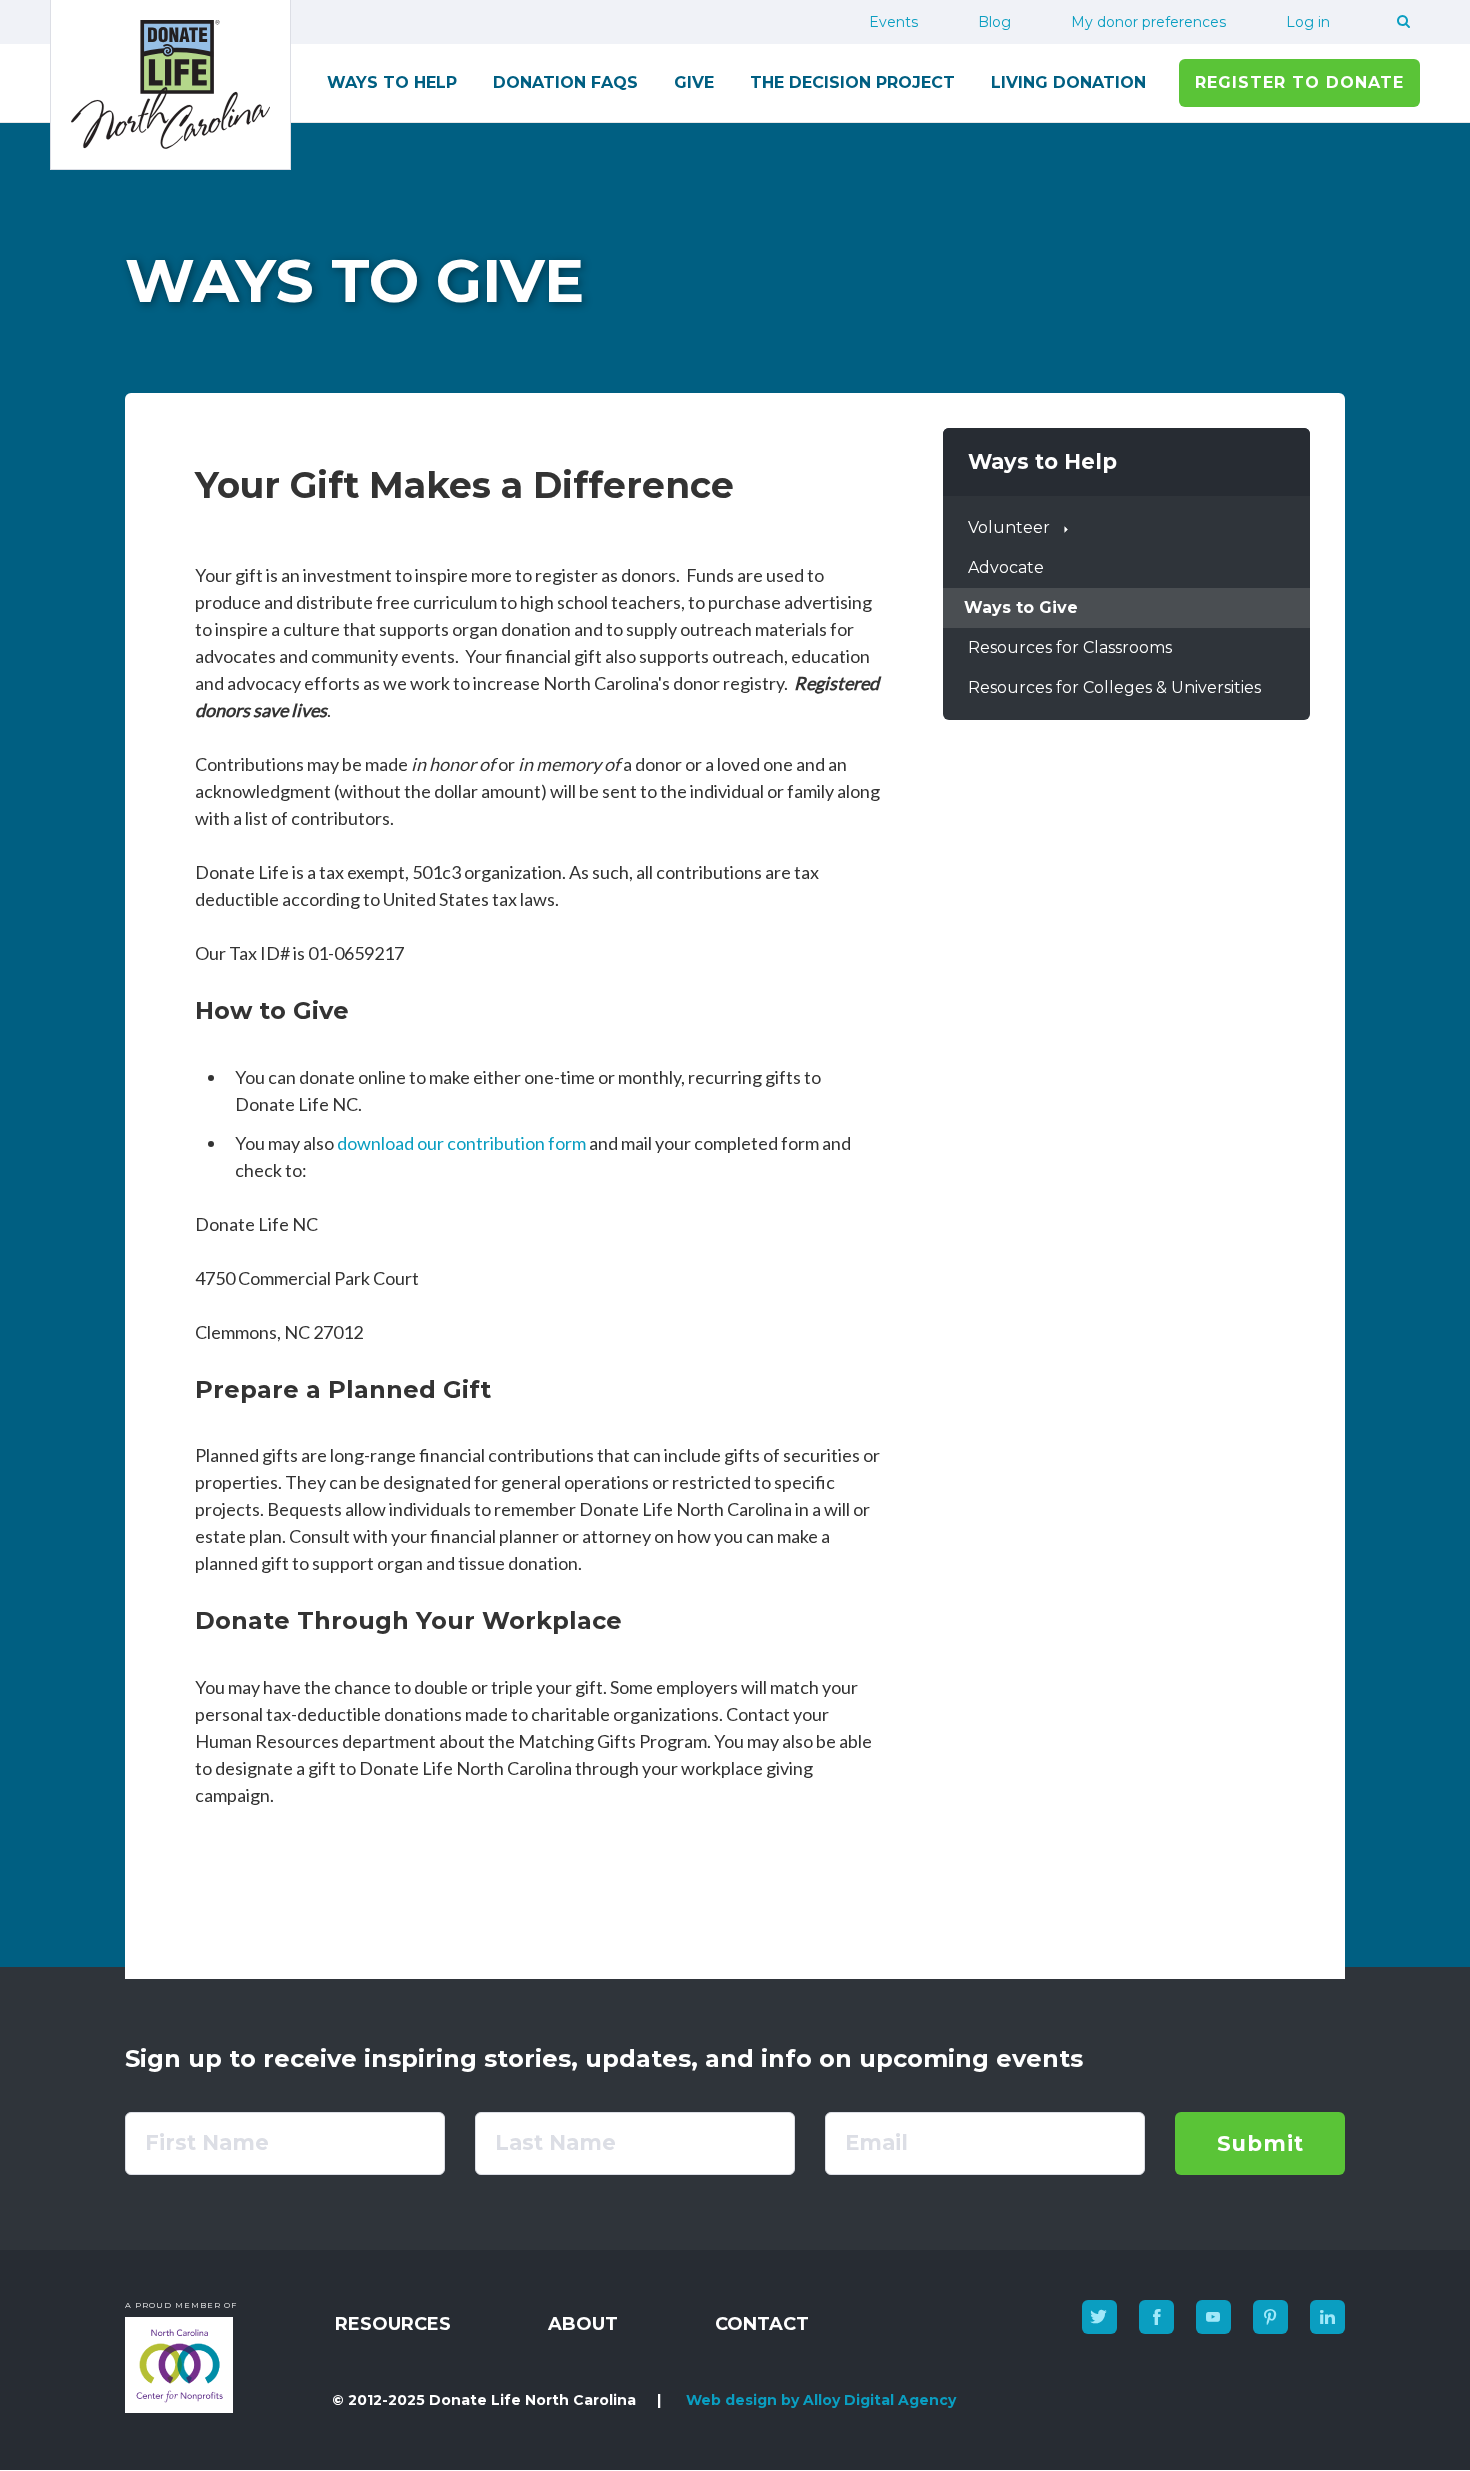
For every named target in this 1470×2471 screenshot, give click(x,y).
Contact (762, 2324)
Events (893, 22)
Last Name (555, 2142)
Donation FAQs (565, 82)
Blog (994, 22)
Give (694, 82)
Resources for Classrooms (1070, 647)
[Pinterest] (1270, 2317)
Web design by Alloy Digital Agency (821, 2400)
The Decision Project (852, 82)
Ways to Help (392, 82)
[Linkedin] (1327, 2317)
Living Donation (1068, 82)
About (583, 2324)
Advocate (1006, 567)
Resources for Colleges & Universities (1114, 687)
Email (876, 2142)
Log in (1308, 22)
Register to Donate (1299, 82)
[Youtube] (1213, 2317)
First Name (207, 2142)
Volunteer (1009, 527)
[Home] (170, 85)
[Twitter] (1099, 2317)
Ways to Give (1021, 607)
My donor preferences (1148, 22)
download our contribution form (461, 1143)
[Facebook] (1156, 2317)
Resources (393, 2324)
